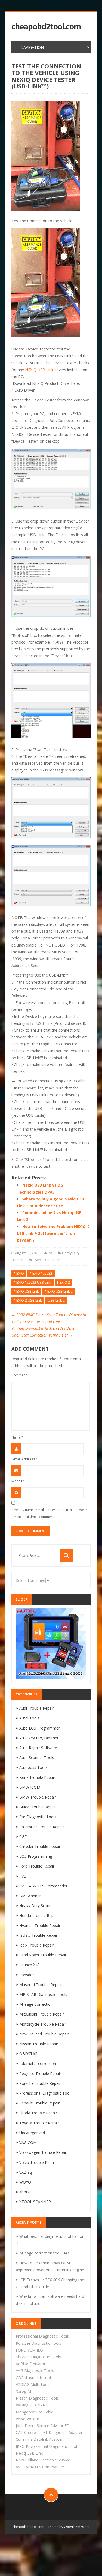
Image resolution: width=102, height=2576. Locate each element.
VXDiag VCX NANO (32, 2405)
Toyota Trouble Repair (39, 2123)
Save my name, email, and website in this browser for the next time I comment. (50, 1513)
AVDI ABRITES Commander (40, 2467)
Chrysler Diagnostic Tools (38, 2357)
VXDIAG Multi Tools (33, 2384)
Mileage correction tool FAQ (44, 2253)
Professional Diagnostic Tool (45, 2093)
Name (17, 1437)
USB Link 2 (56, 1300)
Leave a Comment (47, 1260)
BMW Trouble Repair (38, 1797)
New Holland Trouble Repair (44, 2034)
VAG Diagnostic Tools (35, 2371)
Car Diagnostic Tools (38, 1817)
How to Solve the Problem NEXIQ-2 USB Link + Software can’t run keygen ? (53, 1233)
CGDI (24, 1837)
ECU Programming (36, 1856)
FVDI (24, 1876)
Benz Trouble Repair (37, 1777)
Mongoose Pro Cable (35, 2412)
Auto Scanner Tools (37, 1757)
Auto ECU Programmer (40, 1728)
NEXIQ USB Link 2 (59, 1291)
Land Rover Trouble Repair (43, 1955)
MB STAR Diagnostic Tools (43, 1994)
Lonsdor (27, 1975)
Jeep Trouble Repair (37, 1945)
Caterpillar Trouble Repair (42, 1827)
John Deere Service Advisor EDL (44, 2426)
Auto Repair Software (38, 1748)
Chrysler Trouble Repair (40, 1846)
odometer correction (38, 2063)
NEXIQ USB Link (39, 370)
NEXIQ (19, 1273)
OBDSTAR (28, 2054)
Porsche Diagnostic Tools (38, 2343)
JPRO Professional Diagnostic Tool (46, 2446)
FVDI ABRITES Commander (43, 1886)
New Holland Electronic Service (43, 2460)
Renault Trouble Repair (39, 2103)
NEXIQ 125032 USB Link (33, 1282)
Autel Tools (29, 1718)
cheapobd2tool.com (46, 27)
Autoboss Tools (33, 1767)
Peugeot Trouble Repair (40, 2074)
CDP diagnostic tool (33, 2378)
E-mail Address (25, 1459)
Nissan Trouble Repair (39, 2044)
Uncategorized (32, 2133)
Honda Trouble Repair (39, 1915)
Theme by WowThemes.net (69, 2527)
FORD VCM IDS (29, 2350)
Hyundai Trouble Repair (40, 1925)
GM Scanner (30, 1896)
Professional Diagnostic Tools (42, 2336)
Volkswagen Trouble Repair (43, 2152)
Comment (19, 1375)
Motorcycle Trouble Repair (43, 2024)
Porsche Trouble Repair (40, 2083)
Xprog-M (23, 2391)
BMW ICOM (30, 1787)
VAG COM (28, 2143)
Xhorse (25, 2192)
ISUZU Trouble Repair (38, 1935)
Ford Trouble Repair (37, 1866)
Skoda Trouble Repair (38, 2113)
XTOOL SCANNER (35, 2202)
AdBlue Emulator (31, 2364)
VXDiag (26, 2172)
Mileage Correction (36, 2004)
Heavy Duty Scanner (37, 1906)
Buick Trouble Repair (38, 1807)
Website (18, 1481)
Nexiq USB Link (29, 2453)
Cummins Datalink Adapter (39, 2439)
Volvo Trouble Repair (38, 2162)
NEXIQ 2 (64, 1282)
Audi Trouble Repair (37, 1708)
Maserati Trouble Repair (41, 1985)
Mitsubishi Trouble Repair (42, 2014)
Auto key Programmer (39, 1738)
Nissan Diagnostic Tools (37, 2398)
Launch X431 (31, 1965)
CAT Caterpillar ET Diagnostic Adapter (49, 2432)
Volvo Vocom (27, 2419)
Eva (50, 1253)
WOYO (25, 2182)
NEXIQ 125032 (41, 1273)
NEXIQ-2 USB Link (28, 1300)
